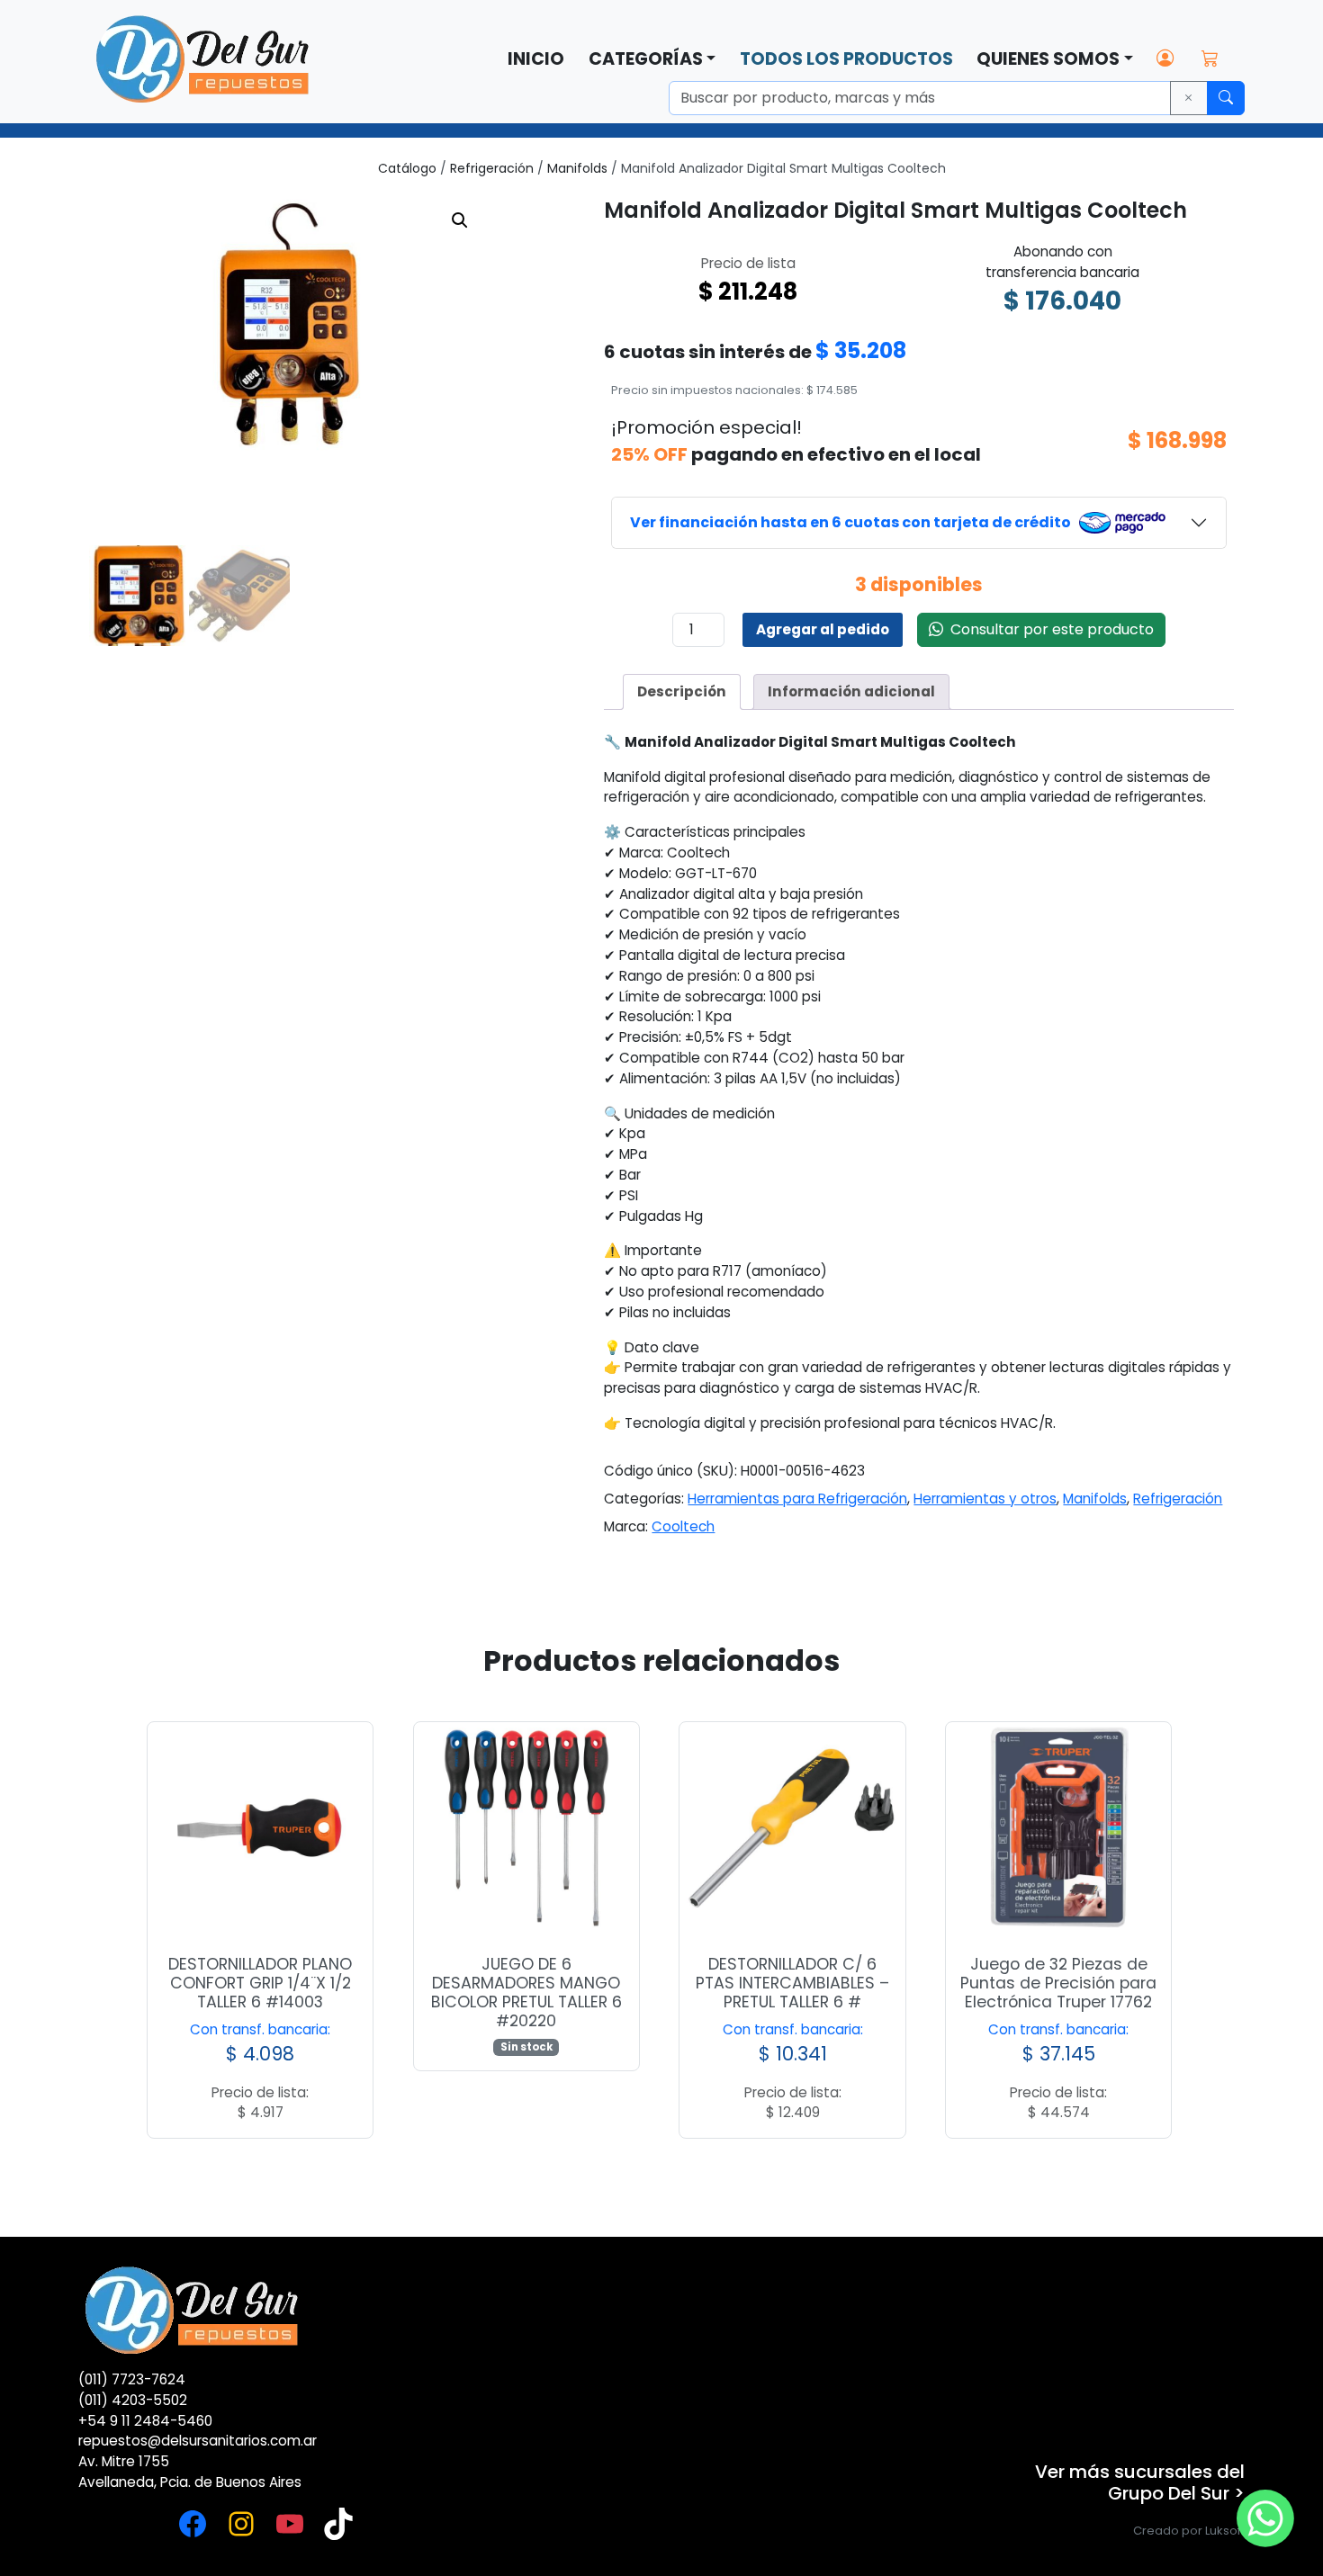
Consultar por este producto (1048, 629)
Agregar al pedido (823, 629)
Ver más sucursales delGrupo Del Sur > (1140, 2482)
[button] (460, 220)
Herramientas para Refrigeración (797, 1499)
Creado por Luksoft (1189, 2531)
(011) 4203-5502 (133, 2400)
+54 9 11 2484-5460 (145, 2421)
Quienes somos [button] (1048, 59)
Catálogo (407, 168)
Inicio (536, 59)
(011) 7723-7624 (132, 2379)
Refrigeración (492, 168)
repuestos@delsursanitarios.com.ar (198, 2441)
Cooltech (683, 1526)
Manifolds (577, 168)
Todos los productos (846, 59)
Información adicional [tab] (851, 691)
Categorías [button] (646, 59)
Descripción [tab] (682, 691)
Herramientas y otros (985, 1499)
